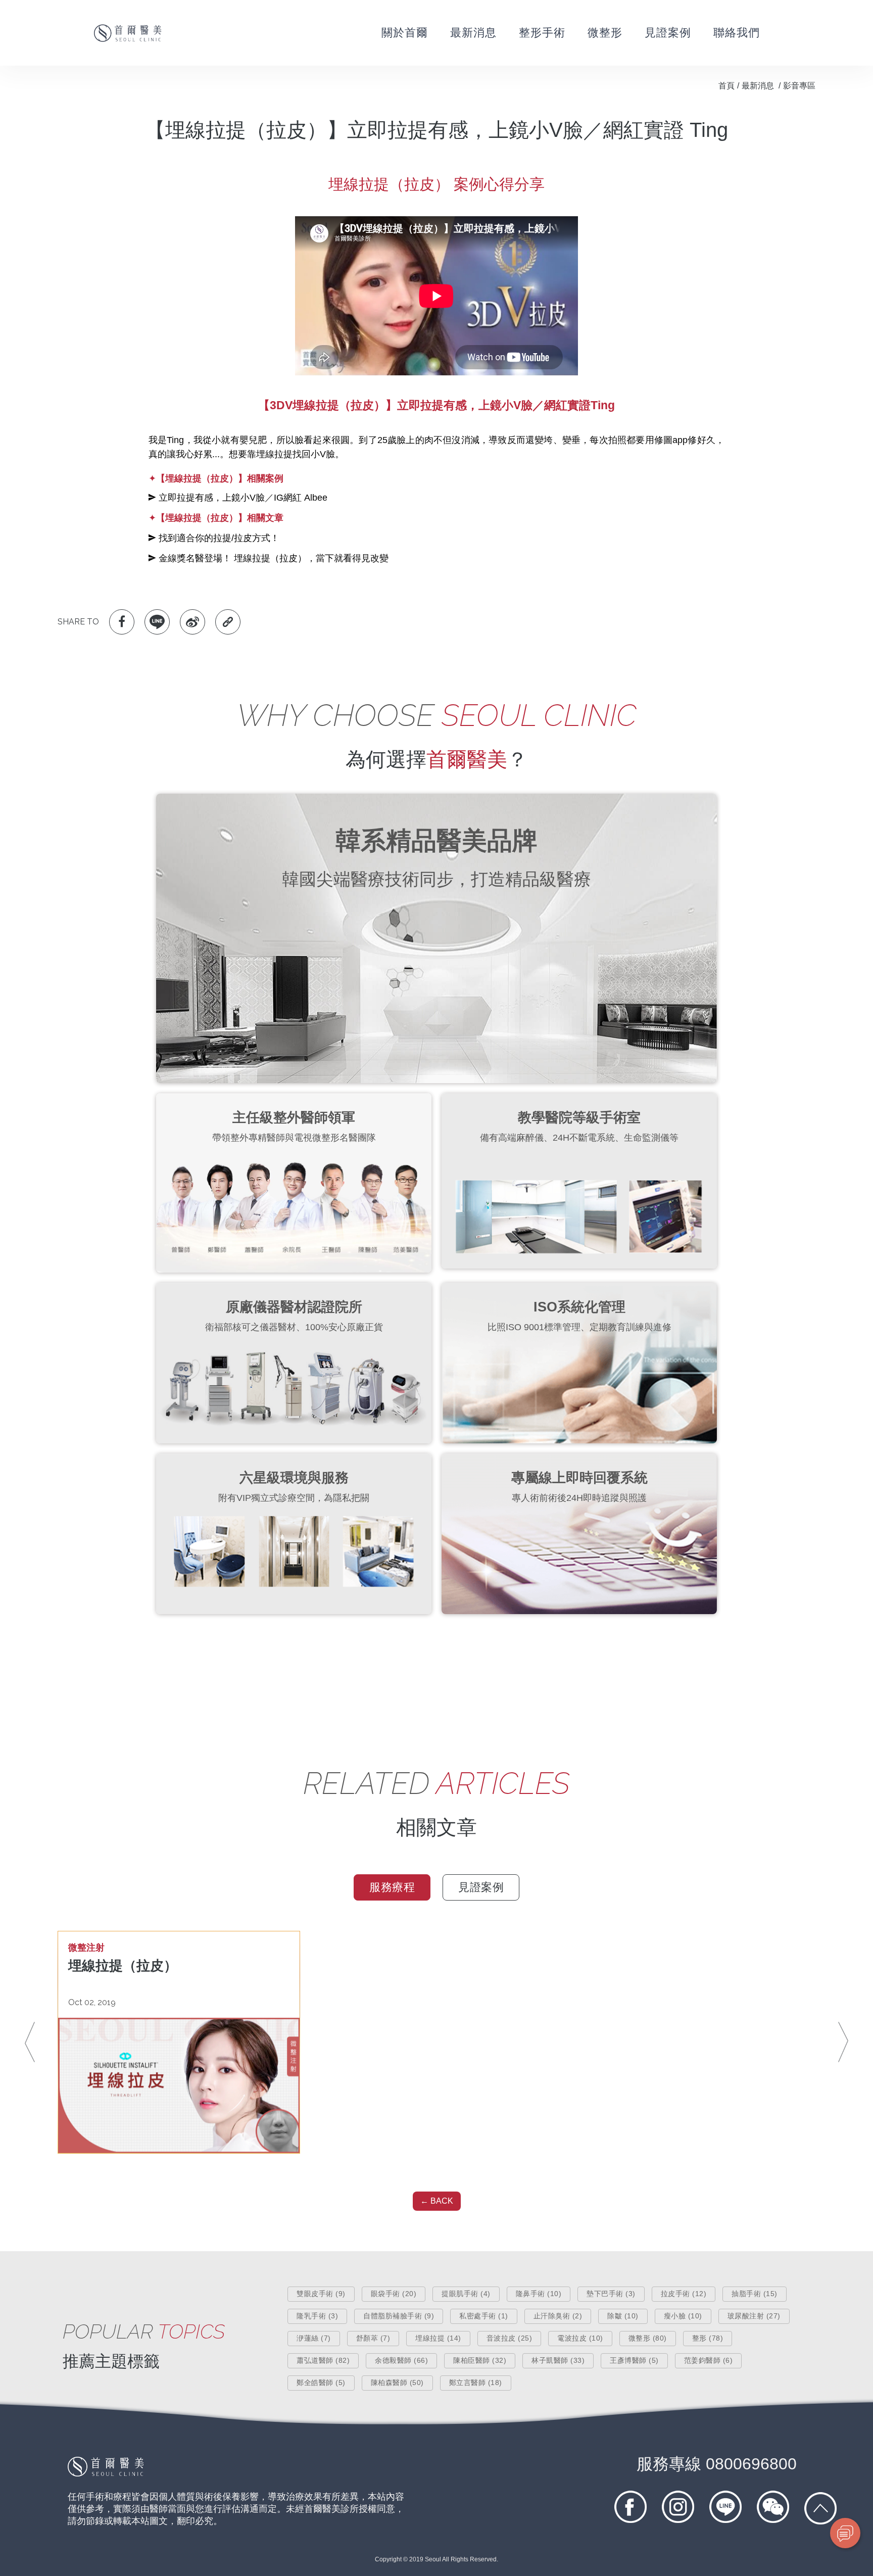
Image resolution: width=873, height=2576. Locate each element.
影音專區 (799, 86)
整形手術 (542, 33)
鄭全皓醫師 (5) (321, 2383)
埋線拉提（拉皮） (123, 1966)
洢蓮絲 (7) (314, 2338)
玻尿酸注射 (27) (754, 2316)
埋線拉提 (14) (438, 2338)
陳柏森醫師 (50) (397, 2383)
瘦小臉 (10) (683, 2316)
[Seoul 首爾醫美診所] (106, 2474)
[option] (179, 2042)
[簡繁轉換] (808, 33)
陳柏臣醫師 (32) (480, 2360)
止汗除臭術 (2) (558, 2316)
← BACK (437, 2201)
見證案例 (668, 33)
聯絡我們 (737, 33)
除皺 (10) (623, 2316)
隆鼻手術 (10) (539, 2294)
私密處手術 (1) (484, 2316)
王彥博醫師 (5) (634, 2360)
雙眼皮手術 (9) (321, 2294)
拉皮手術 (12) (684, 2294)
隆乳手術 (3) (317, 2316)
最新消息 (473, 33)
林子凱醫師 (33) (558, 2360)
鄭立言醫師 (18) (476, 2383)
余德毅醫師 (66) (401, 2360)
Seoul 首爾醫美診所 (128, 33)
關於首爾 (405, 33)
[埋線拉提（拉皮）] (179, 2085)
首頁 (726, 86)
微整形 (605, 33)
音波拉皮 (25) (510, 2338)
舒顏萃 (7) (373, 2338)
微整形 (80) (648, 2338)
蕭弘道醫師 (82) (323, 2360)
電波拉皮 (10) (580, 2338)
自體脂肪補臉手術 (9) (399, 2316)
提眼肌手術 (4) (466, 2294)
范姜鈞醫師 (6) (709, 2360)
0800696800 (717, 2464)
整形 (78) (708, 2338)
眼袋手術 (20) (394, 2294)
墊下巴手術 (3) (611, 2294)
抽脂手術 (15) (755, 2294)
